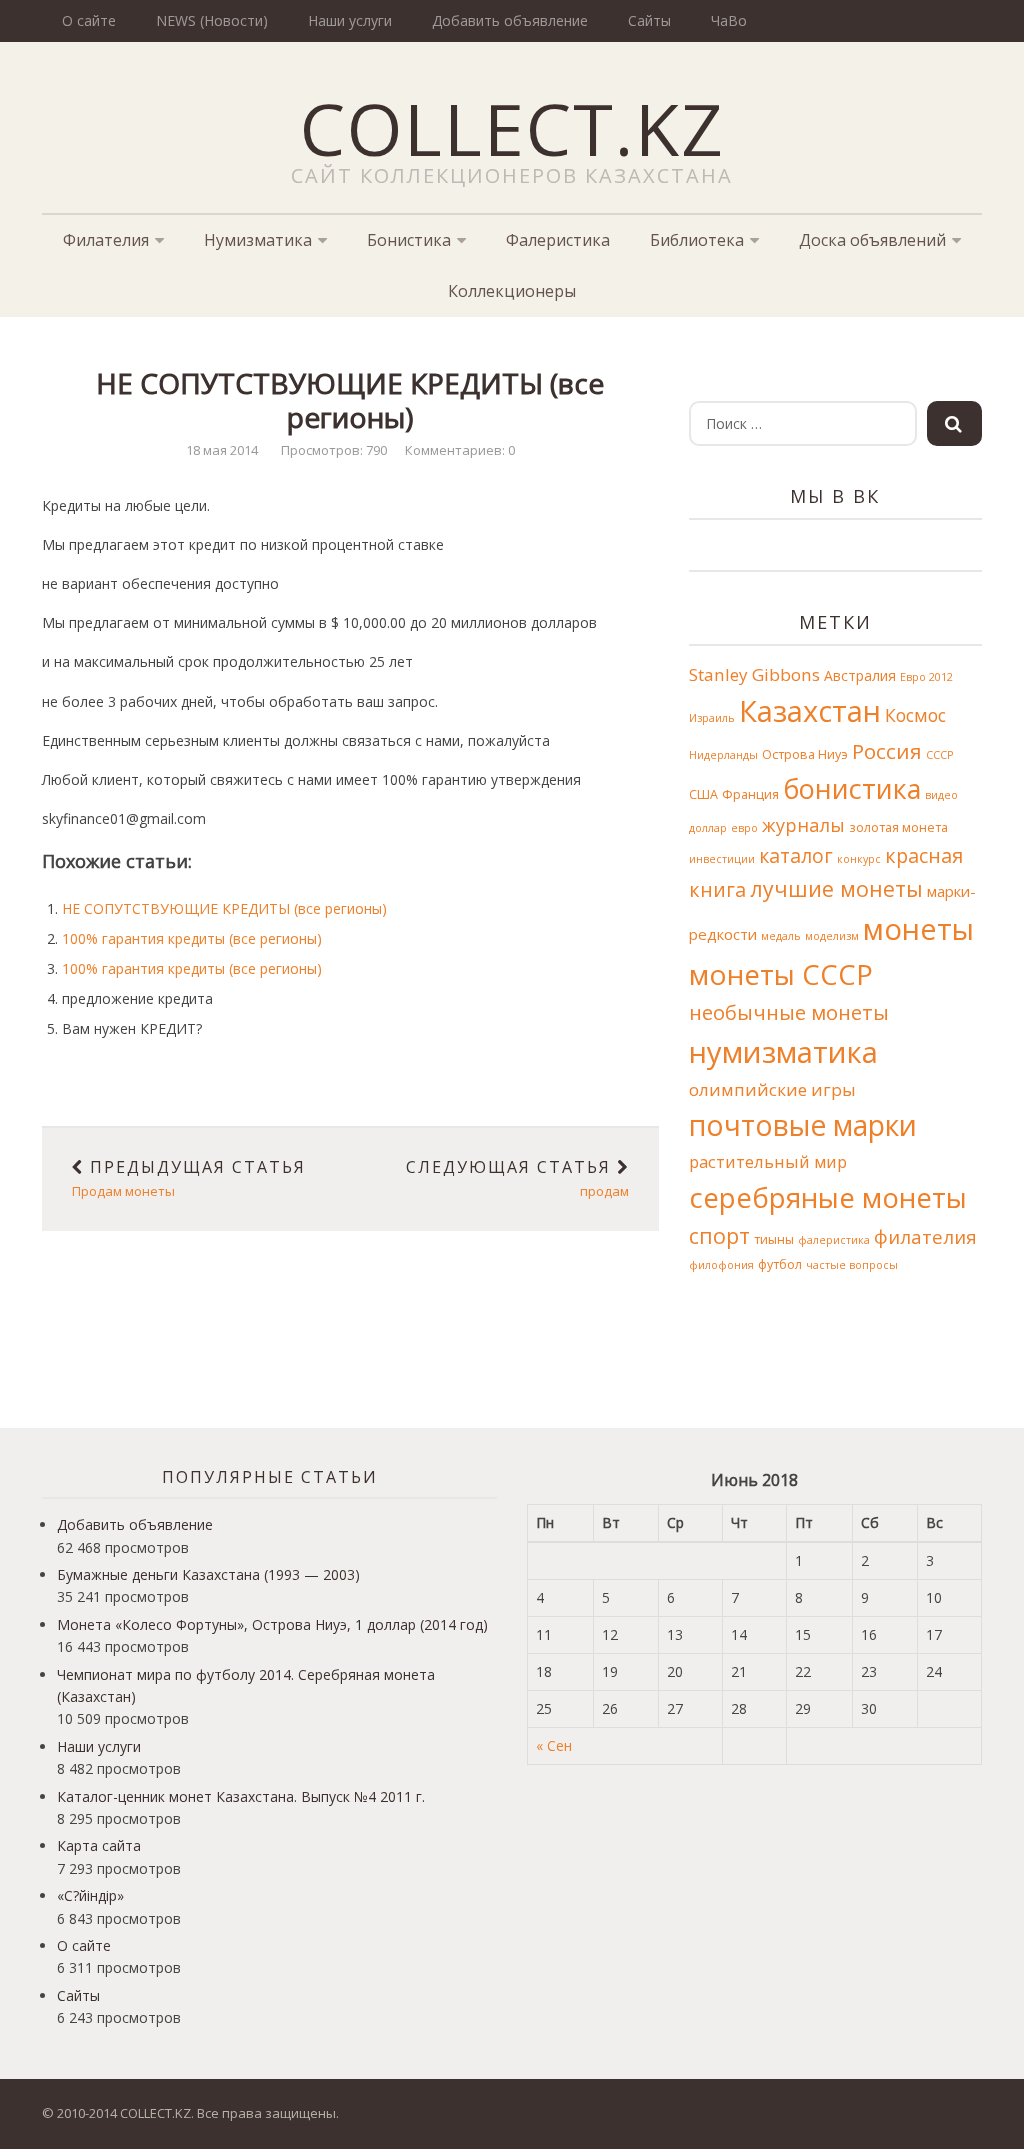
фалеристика (834, 1240)
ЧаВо (729, 20)
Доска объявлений (872, 240)
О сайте (89, 20)
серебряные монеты (828, 1197)
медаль (781, 936)
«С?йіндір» (90, 1895)
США (703, 794)
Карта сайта (99, 1845)
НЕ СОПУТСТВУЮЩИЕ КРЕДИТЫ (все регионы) (224, 908)
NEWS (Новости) (212, 20)
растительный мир (768, 1161)
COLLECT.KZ (512, 128)
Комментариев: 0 (460, 450)
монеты (918, 929)
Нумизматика (258, 240)
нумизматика (783, 1052)
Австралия (860, 675)
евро (744, 828)
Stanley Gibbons (754, 674)
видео (941, 795)
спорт (719, 1235)
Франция (750, 794)
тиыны (774, 1239)
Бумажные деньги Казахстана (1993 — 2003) (208, 1574)
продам (517, 1179)
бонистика (852, 788)
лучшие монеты (836, 888)
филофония (721, 1265)
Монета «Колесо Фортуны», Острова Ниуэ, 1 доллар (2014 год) (272, 1624)
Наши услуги (350, 20)
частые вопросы (852, 1265)
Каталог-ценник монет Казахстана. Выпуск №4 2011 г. (241, 1796)
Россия (887, 751)
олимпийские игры (772, 1089)
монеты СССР (781, 974)
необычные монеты (789, 1012)
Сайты (649, 20)
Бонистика (409, 240)
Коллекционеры (512, 291)
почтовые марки (803, 1125)
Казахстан (810, 711)
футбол (780, 1264)
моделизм (832, 936)
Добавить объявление (510, 20)
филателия (925, 1236)
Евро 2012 (926, 677)
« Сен (554, 1745)
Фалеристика (558, 240)
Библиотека (697, 240)
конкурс (859, 859)
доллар (708, 828)
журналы (803, 825)
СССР (939, 755)
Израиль (712, 718)
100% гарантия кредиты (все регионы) (192, 938)
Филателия (106, 240)
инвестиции (722, 859)
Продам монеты (189, 1179)
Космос (915, 715)
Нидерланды (723, 755)
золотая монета (898, 827)
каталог (796, 855)
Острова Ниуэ (805, 754)
